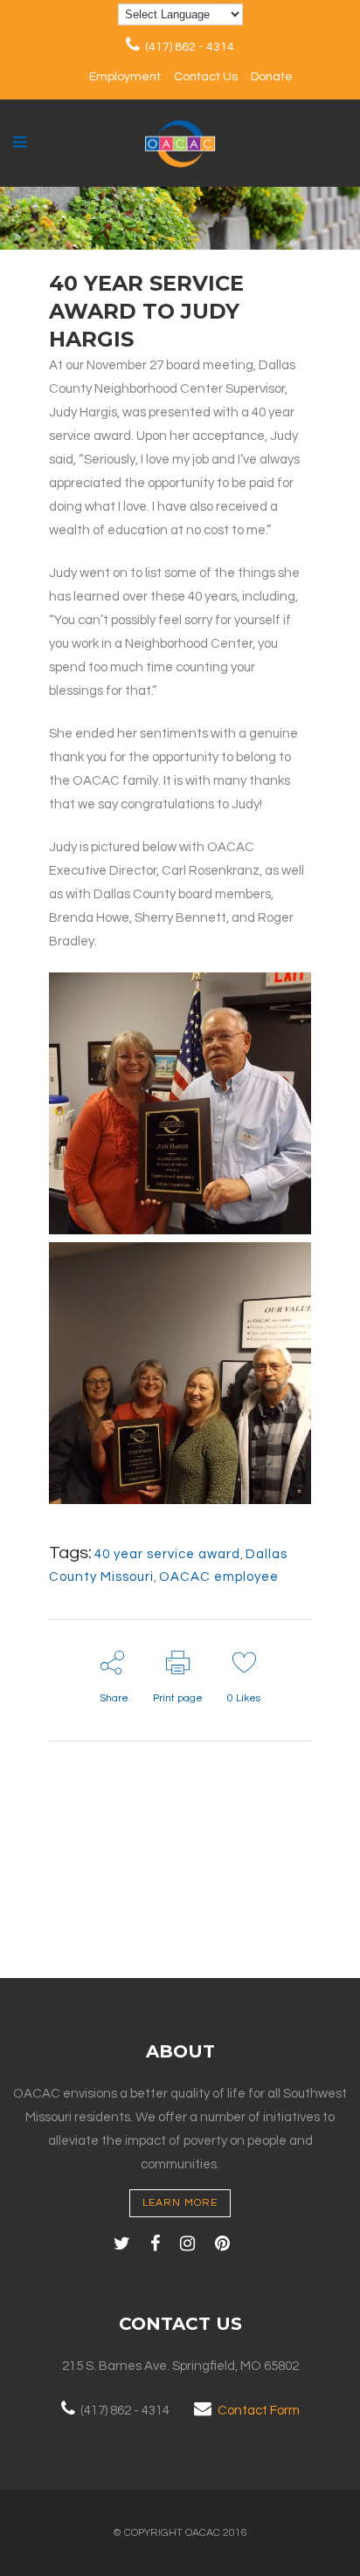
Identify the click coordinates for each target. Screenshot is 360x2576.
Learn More (180, 2203)
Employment (125, 77)
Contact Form (259, 2411)
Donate (272, 77)
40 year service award (167, 1554)
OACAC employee (219, 1577)
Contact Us (206, 77)
